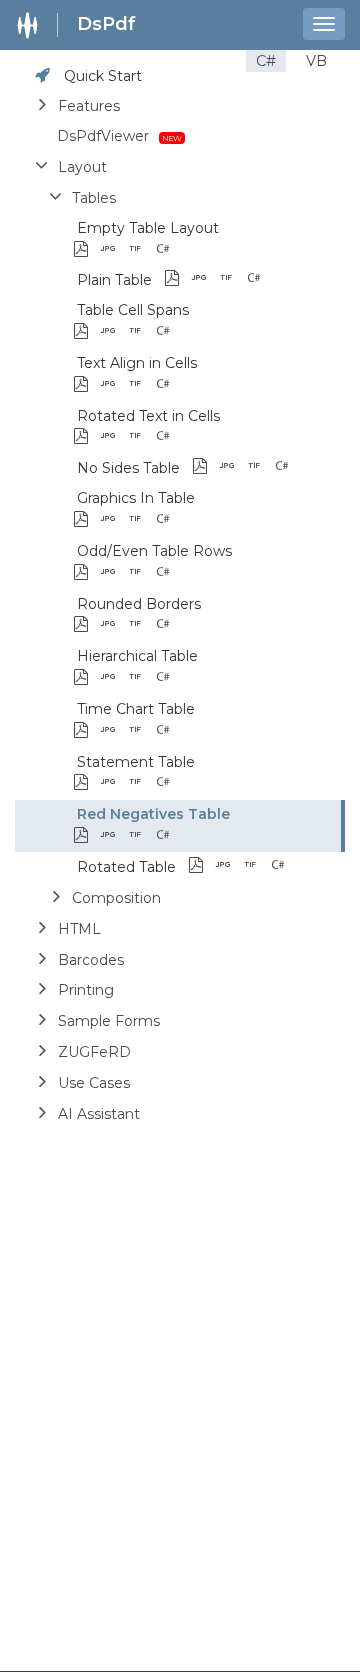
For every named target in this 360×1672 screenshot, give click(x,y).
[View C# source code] (168, 250)
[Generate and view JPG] (113, 250)
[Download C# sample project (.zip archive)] (195, 250)
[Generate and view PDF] (86, 250)
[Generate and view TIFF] (140, 250)
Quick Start (103, 76)
